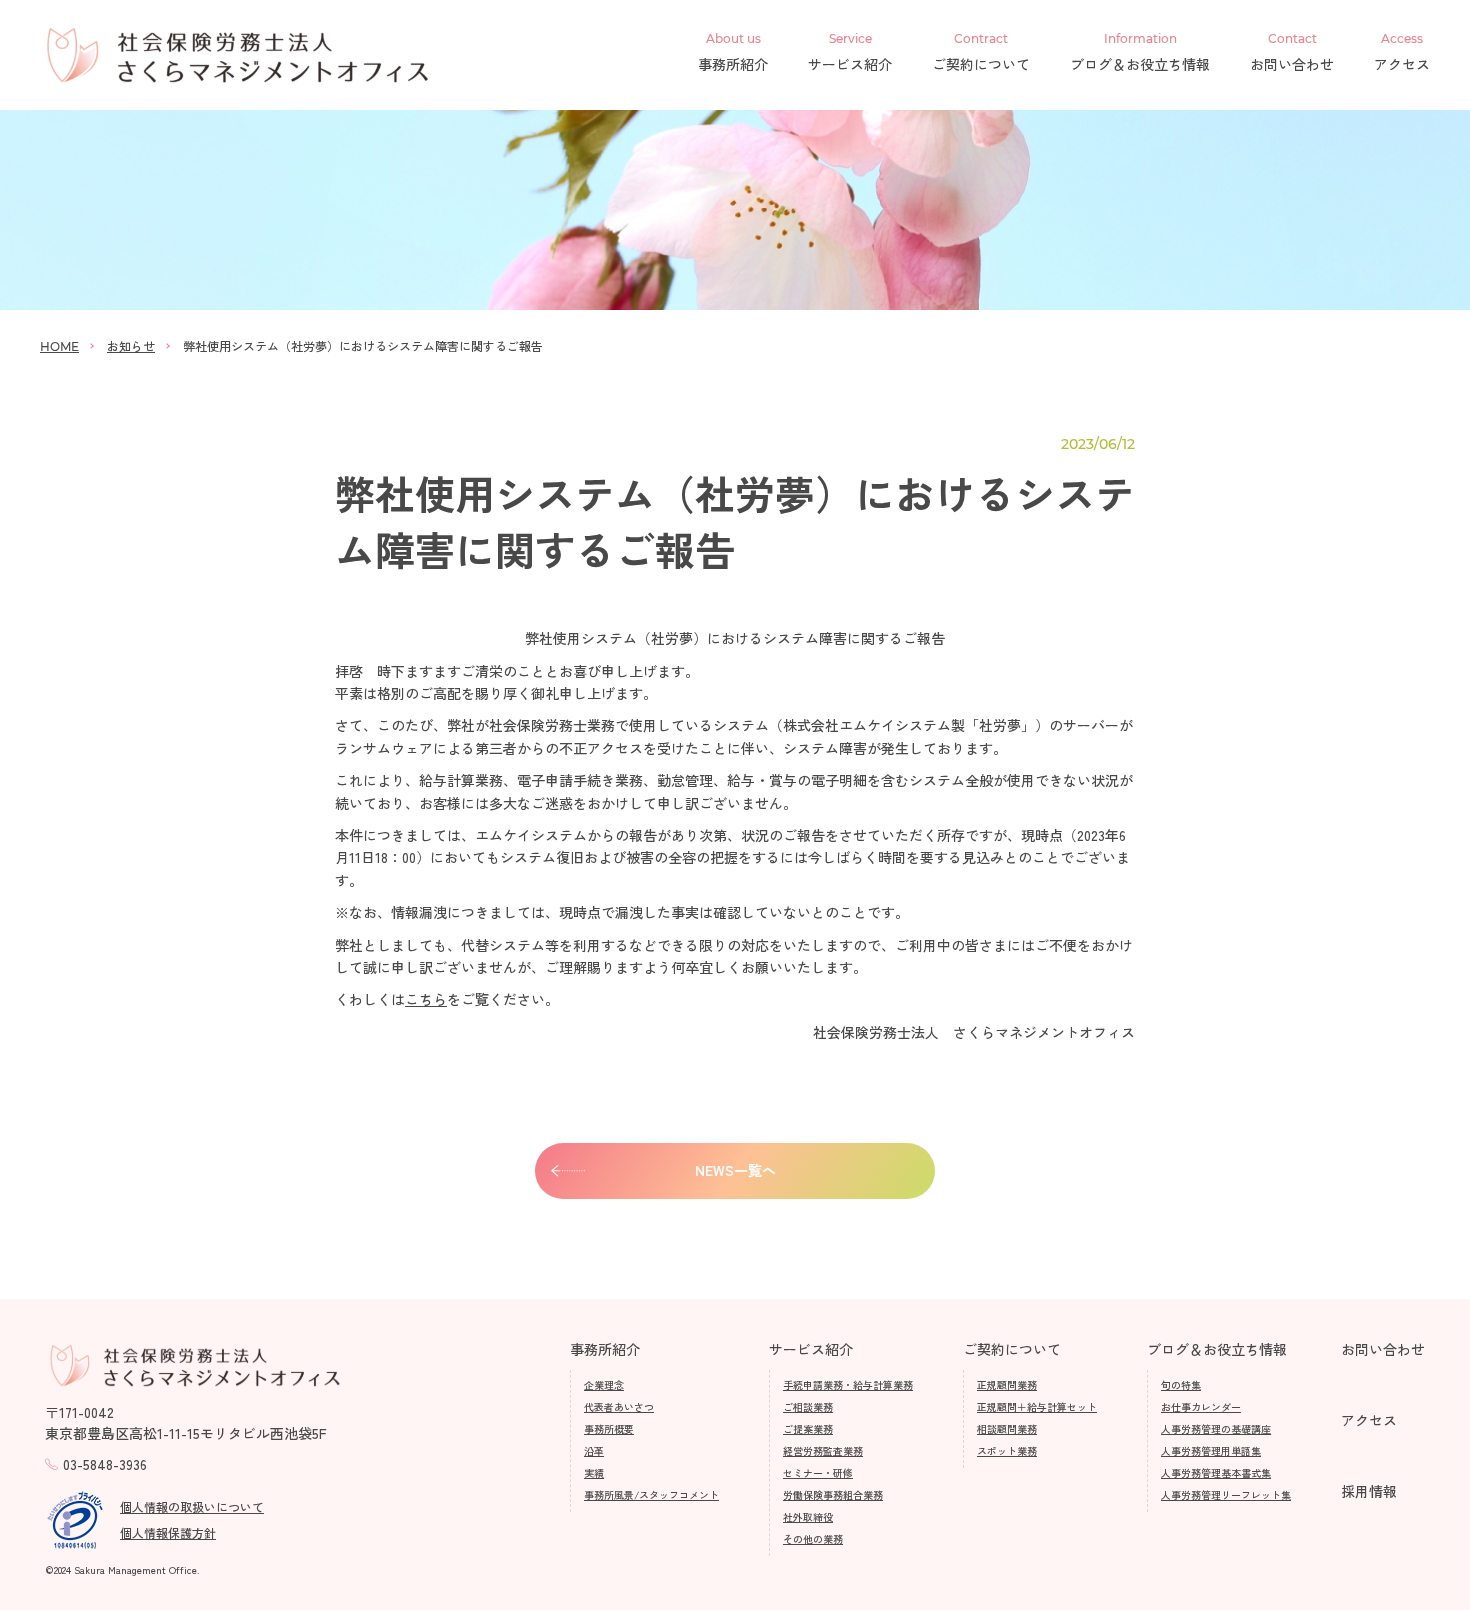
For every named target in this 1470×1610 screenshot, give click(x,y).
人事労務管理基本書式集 (1216, 1472)
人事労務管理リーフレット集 (1226, 1494)
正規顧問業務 (1007, 1384)
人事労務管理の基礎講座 (1216, 1428)
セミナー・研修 (818, 1472)
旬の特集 (1181, 1384)
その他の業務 (813, 1538)
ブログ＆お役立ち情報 (1140, 53)
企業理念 (604, 1384)
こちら (426, 999)
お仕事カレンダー (1201, 1406)
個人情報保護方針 (168, 1532)
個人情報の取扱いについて (192, 1506)
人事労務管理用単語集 (1211, 1450)
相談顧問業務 (1007, 1428)
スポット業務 (1007, 1450)
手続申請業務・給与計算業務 (848, 1384)
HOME (59, 346)
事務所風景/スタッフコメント (651, 1494)
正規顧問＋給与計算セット (1037, 1406)
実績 (594, 1472)
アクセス (1402, 53)
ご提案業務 (808, 1428)
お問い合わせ (1292, 53)
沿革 (594, 1450)
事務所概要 (609, 1428)
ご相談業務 (808, 1406)
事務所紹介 (733, 53)
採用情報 (1369, 1491)
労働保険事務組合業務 (833, 1494)
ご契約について (981, 53)
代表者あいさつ (619, 1406)
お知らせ (131, 345)
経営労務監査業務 (823, 1450)
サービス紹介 (850, 53)
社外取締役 (808, 1516)
